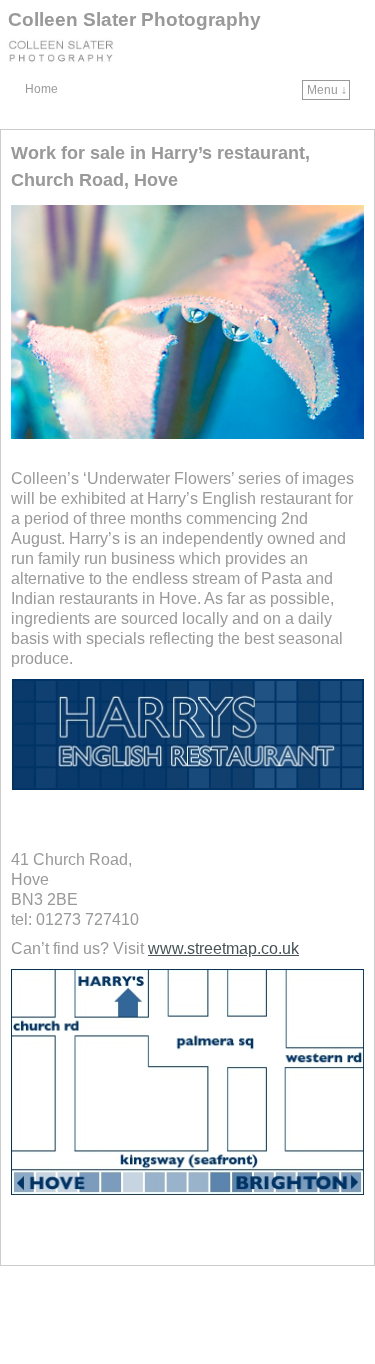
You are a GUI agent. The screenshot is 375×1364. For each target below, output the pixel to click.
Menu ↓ (327, 90)
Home (41, 89)
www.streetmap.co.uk (223, 948)
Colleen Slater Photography (134, 19)
